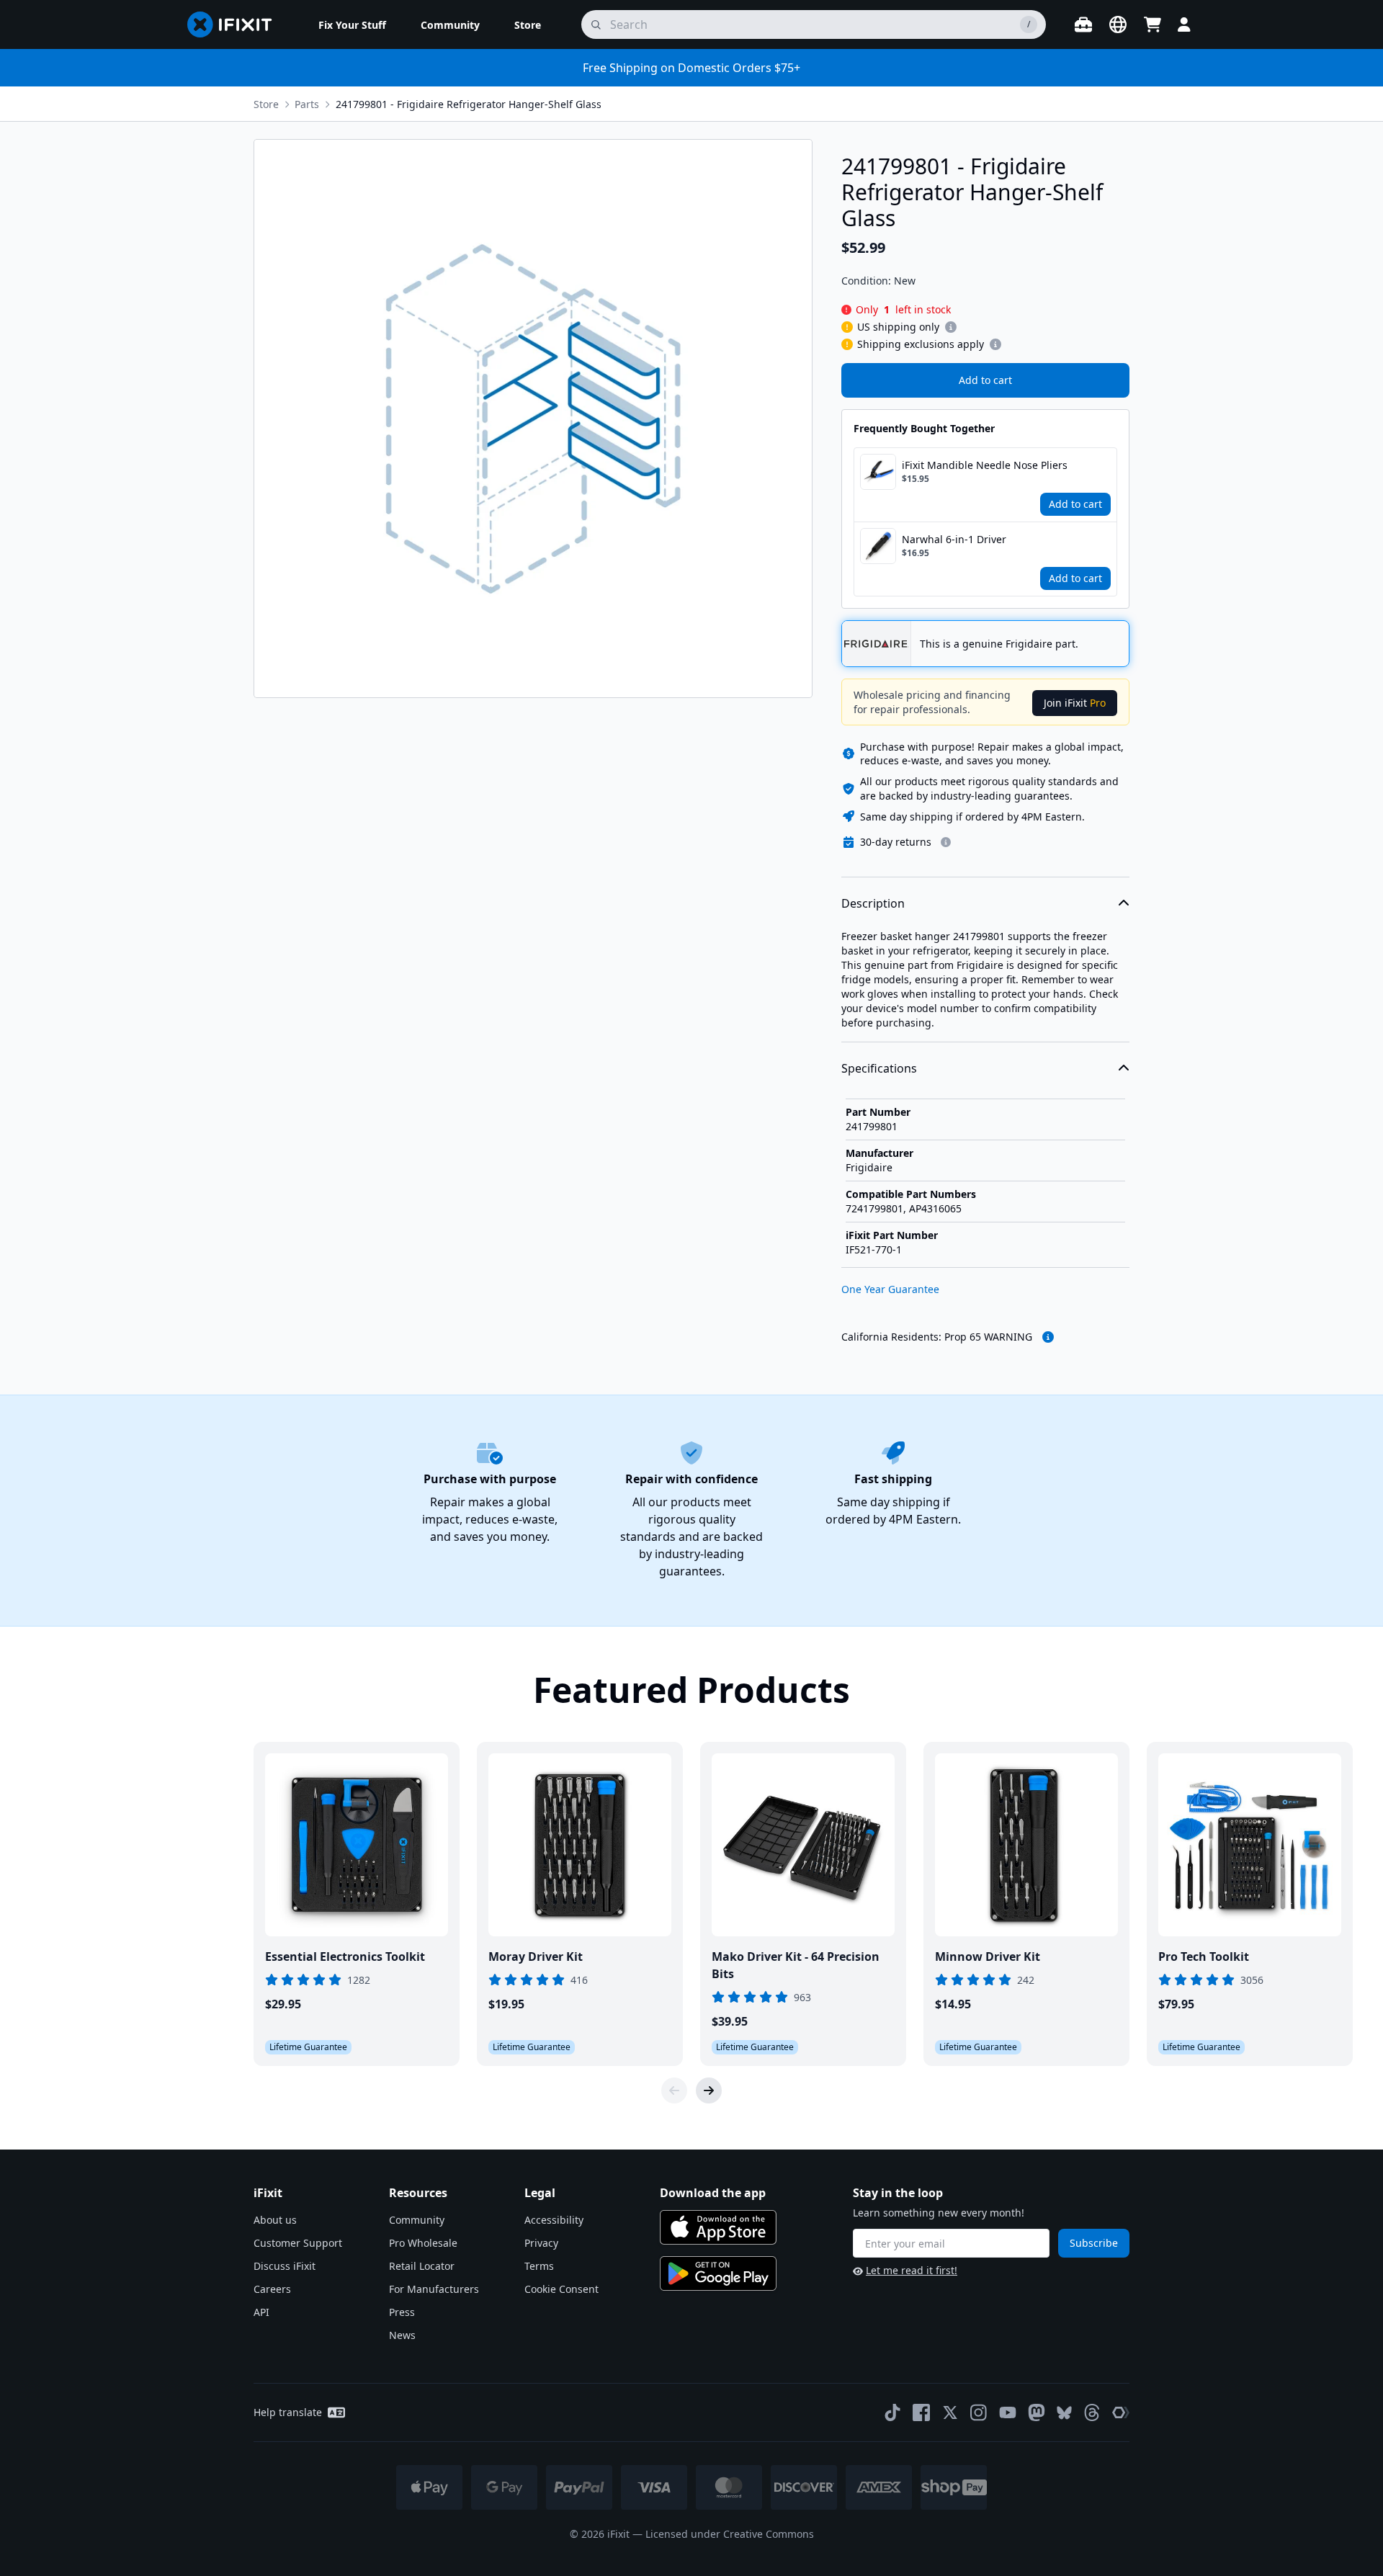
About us (275, 2220)
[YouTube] (1008, 2412)
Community (417, 2220)
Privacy (541, 2243)
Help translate (288, 2412)
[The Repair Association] (1121, 2412)
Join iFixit (1075, 703)
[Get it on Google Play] (718, 2273)
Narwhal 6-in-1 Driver (954, 539)
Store (266, 104)
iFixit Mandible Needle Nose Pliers (985, 465)
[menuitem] (352, 24)
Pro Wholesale (423, 2243)
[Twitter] (950, 2412)
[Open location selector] (1118, 24)
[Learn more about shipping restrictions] (951, 327)
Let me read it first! (912, 2270)
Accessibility (554, 2220)
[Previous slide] (674, 2090)
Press (402, 2312)
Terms (539, 2266)
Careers (272, 2289)
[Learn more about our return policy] (946, 842)
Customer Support (298, 2243)
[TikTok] (892, 2412)
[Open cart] (1152, 24)
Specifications (879, 1068)
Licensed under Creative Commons (730, 2534)
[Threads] (1092, 2412)
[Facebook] (921, 2412)
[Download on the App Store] (718, 2227)
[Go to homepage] (236, 24)
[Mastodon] (1037, 2412)
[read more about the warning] (1048, 1337)
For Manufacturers (434, 2289)
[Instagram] (979, 2412)
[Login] (1184, 24)
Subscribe (1094, 2243)
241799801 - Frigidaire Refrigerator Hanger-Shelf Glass (469, 104)
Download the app (713, 2193)
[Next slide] (709, 2090)
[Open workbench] (1083, 24)
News (402, 2335)
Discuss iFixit (285, 2266)
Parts (307, 104)
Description (873, 903)
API (261, 2312)
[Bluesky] (1064, 2413)
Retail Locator (422, 2266)
